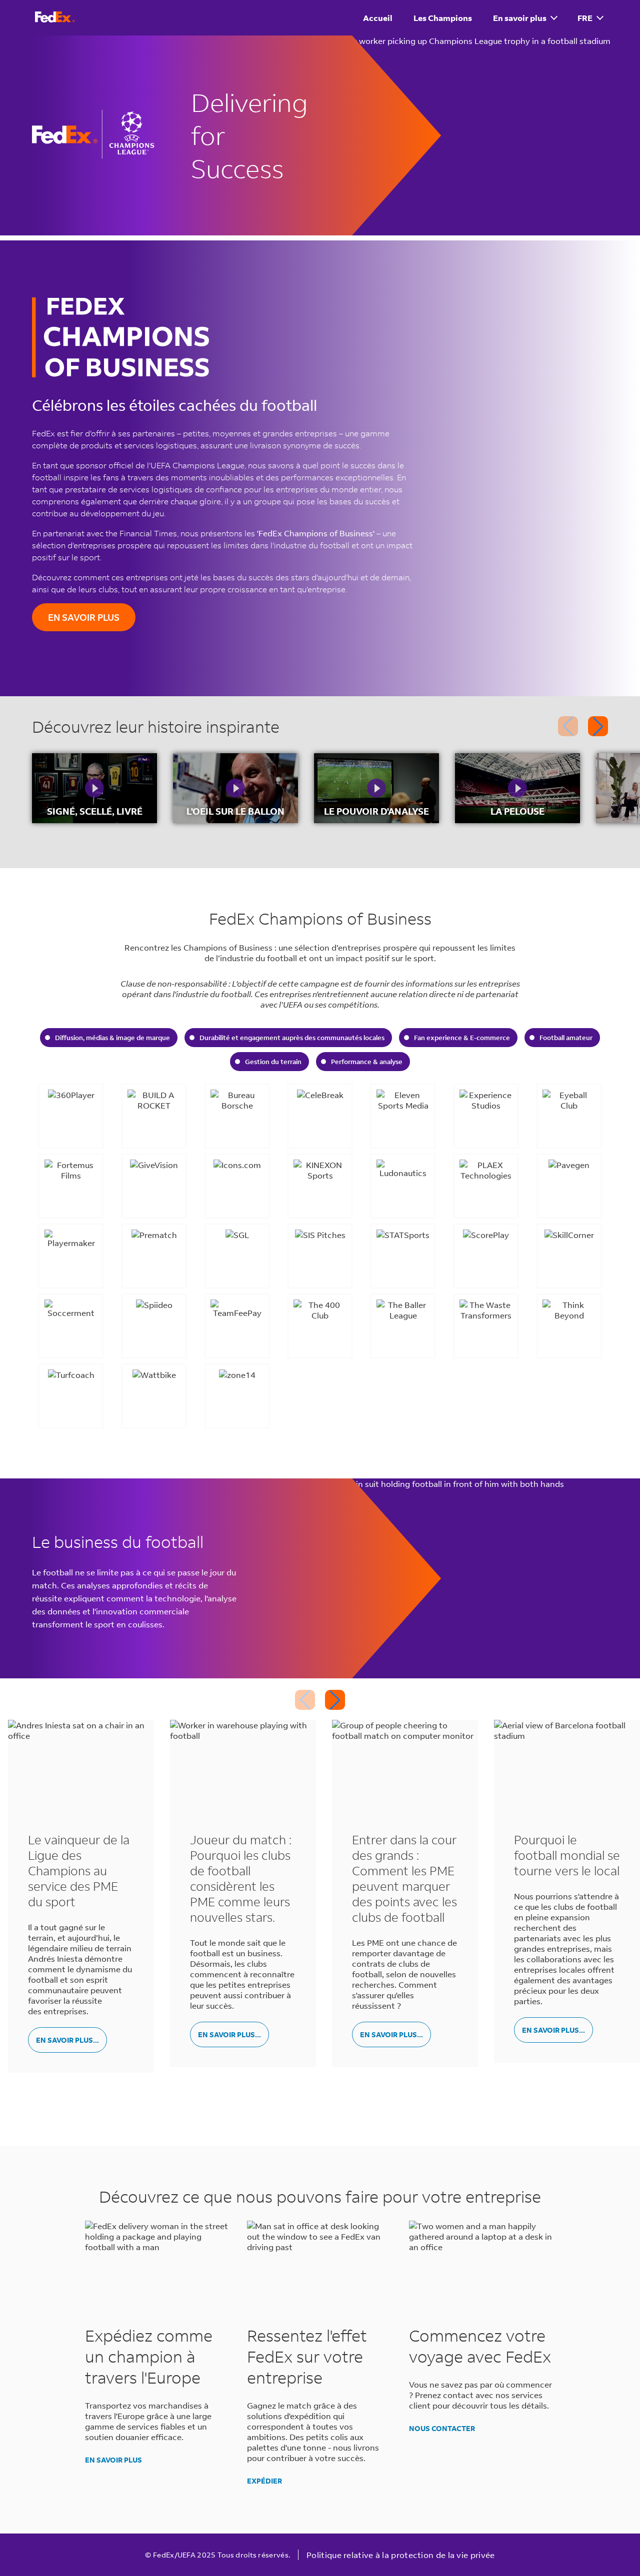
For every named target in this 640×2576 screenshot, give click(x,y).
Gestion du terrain (273, 1062)
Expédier (264, 2481)
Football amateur (566, 1038)
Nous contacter (442, 2428)
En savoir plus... (67, 2040)
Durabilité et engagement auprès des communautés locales (292, 1038)
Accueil (378, 18)
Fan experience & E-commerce (462, 1038)
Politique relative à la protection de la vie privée (400, 2555)
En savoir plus (520, 18)
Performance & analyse (367, 1062)
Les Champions (443, 18)
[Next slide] (598, 726)
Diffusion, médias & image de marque (112, 1038)
